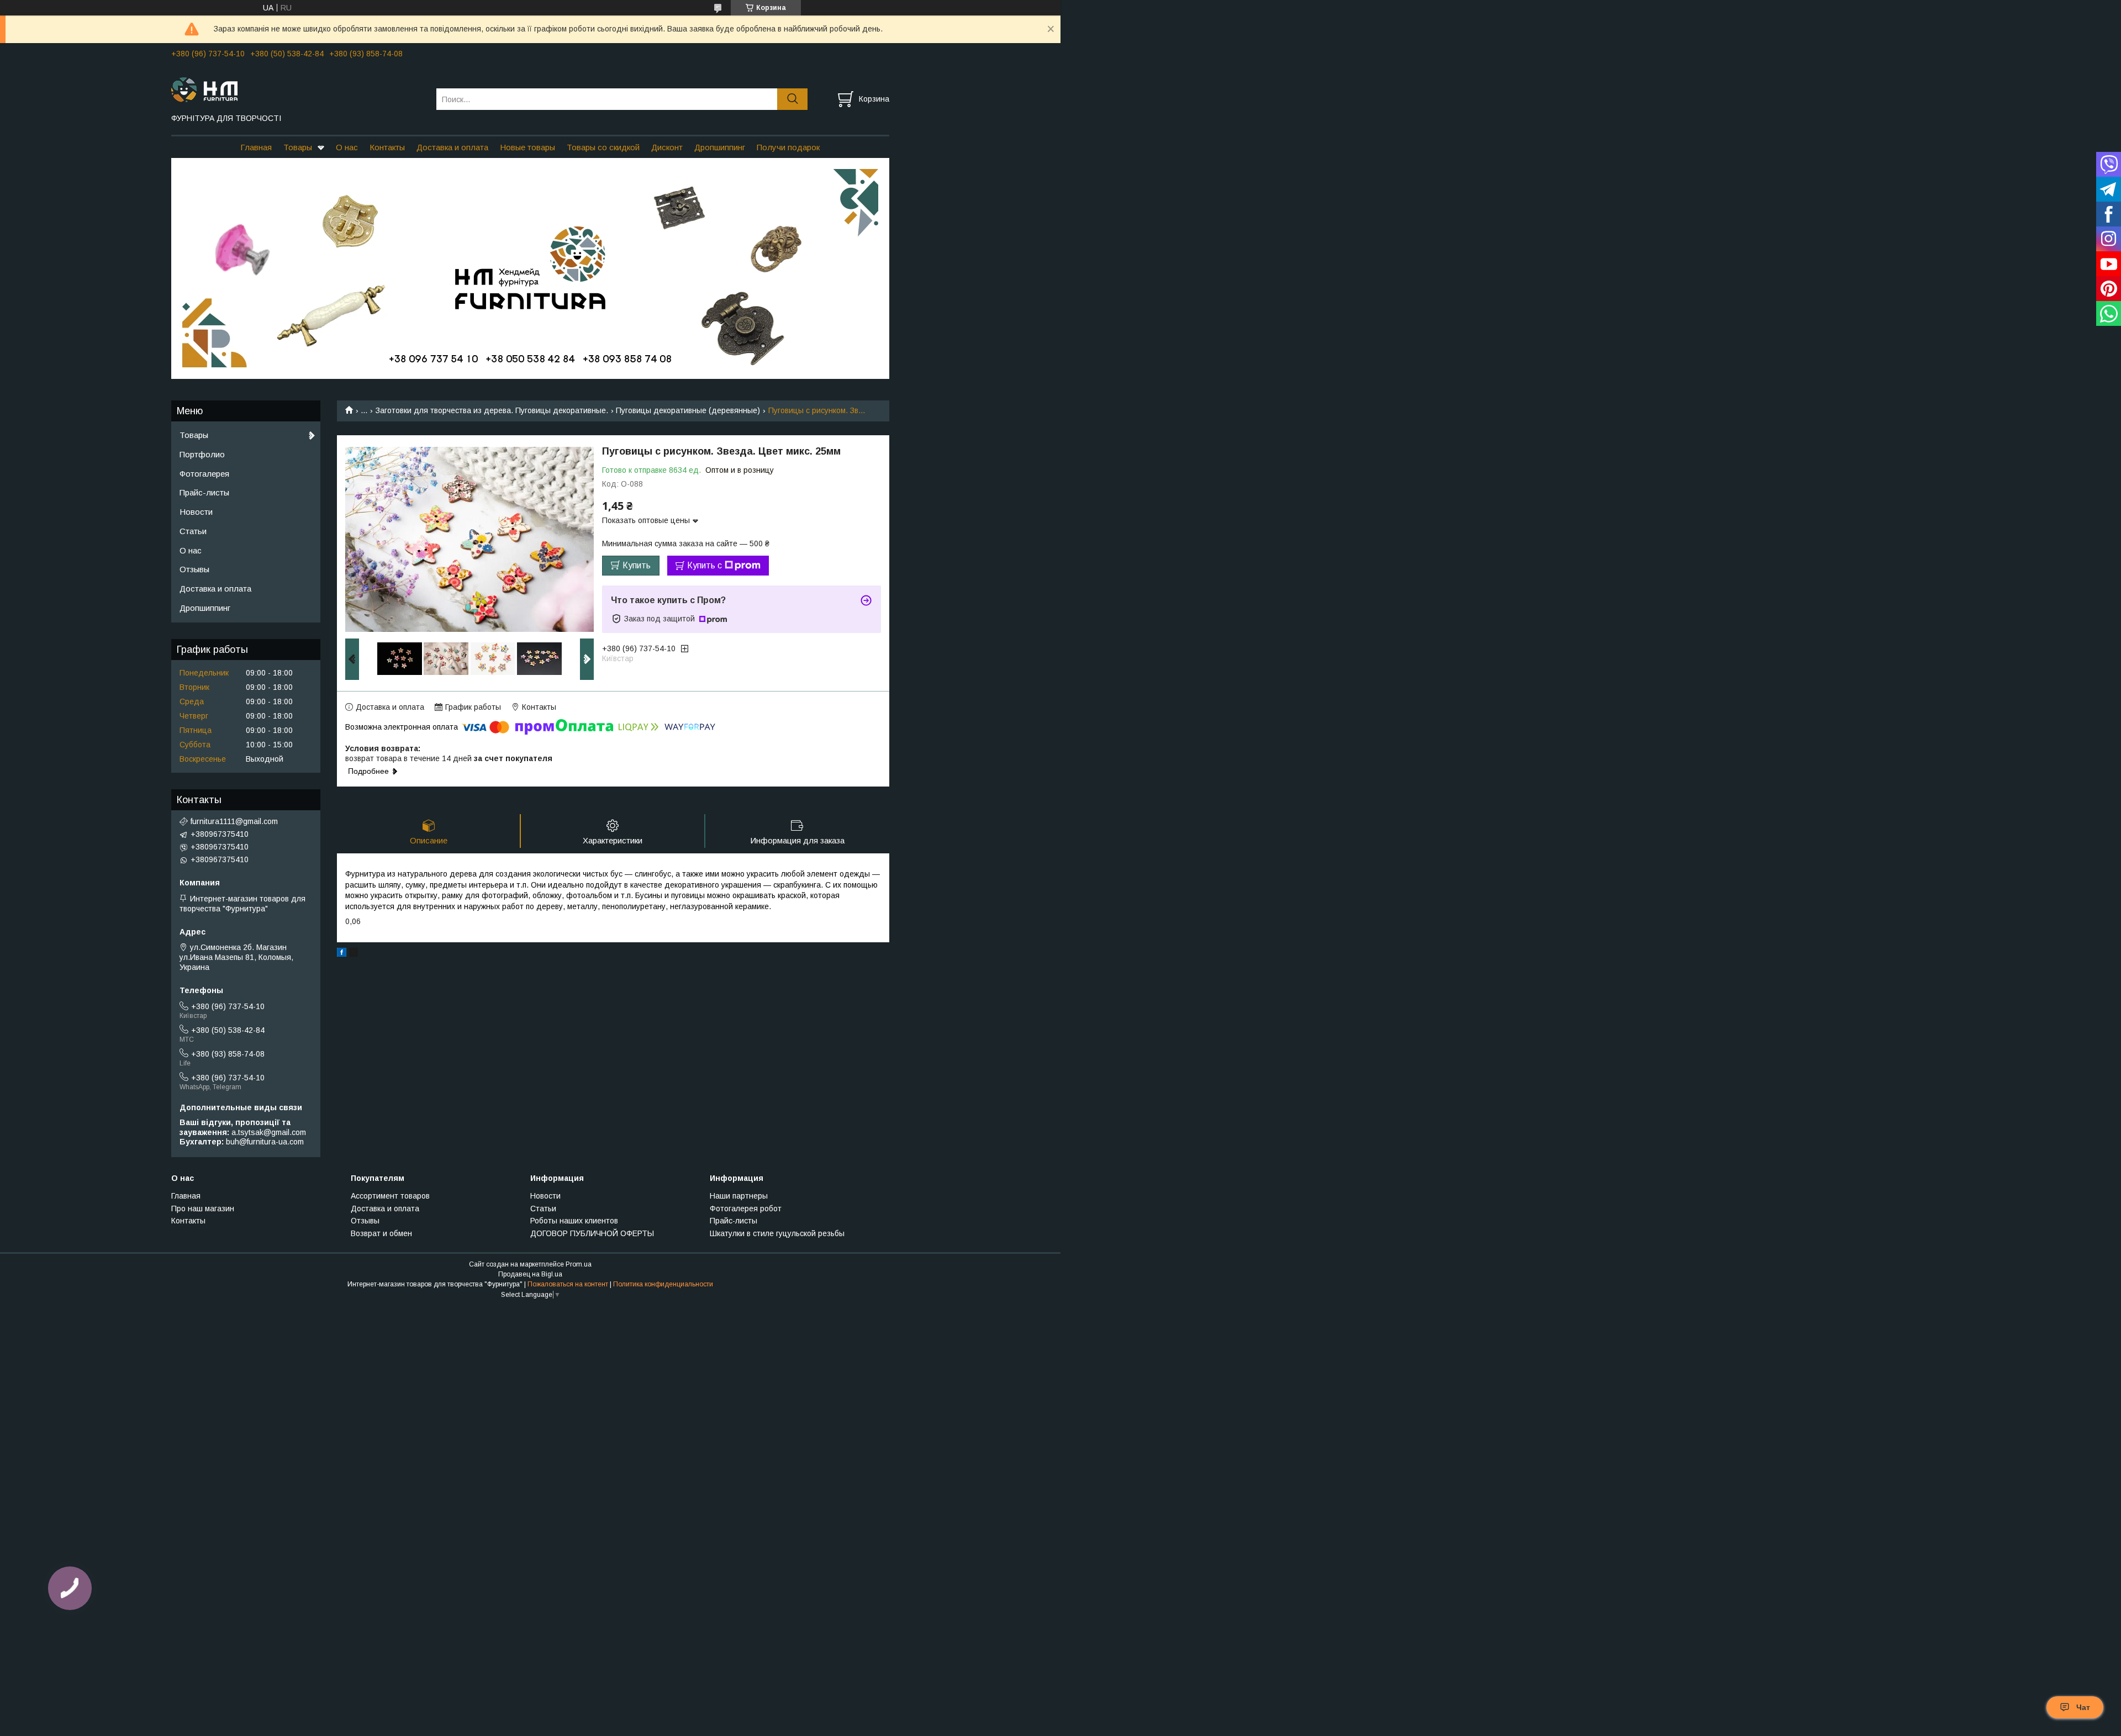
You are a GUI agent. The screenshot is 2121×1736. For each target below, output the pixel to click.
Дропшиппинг (720, 147)
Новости (196, 512)
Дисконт (667, 147)
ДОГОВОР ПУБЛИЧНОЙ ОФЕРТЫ (592, 1233)
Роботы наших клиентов (574, 1221)
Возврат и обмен (381, 1233)
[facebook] (342, 954)
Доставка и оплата (452, 147)
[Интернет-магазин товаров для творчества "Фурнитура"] (297, 89)
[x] (353, 954)
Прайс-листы (204, 492)
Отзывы (194, 569)
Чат (2083, 1707)
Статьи (193, 531)
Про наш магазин (203, 1209)
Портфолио (202, 454)
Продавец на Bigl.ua (530, 1274)
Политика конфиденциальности (663, 1284)
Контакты (387, 147)
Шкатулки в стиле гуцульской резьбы (777, 1233)
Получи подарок (788, 147)
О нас (347, 147)
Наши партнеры (739, 1196)
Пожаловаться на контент (568, 1284)
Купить (637, 565)
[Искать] (792, 99)
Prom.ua (579, 1264)
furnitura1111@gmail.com (234, 821)
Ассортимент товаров (390, 1196)
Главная (256, 147)
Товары (298, 147)
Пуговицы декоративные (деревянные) (688, 410)
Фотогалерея (204, 474)
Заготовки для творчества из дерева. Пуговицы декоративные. (492, 410)
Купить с (705, 565)
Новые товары (527, 147)
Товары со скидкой (603, 147)
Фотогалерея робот (746, 1209)
